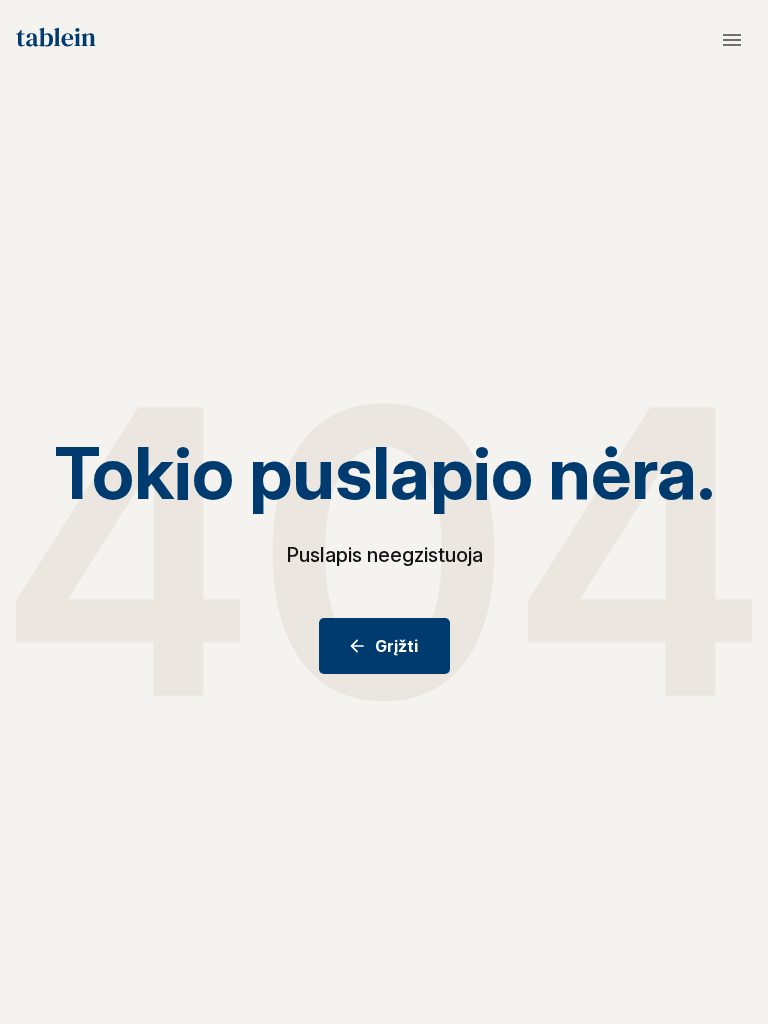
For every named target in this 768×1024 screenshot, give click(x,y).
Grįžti (396, 646)
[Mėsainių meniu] (732, 40)
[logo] (56, 40)
